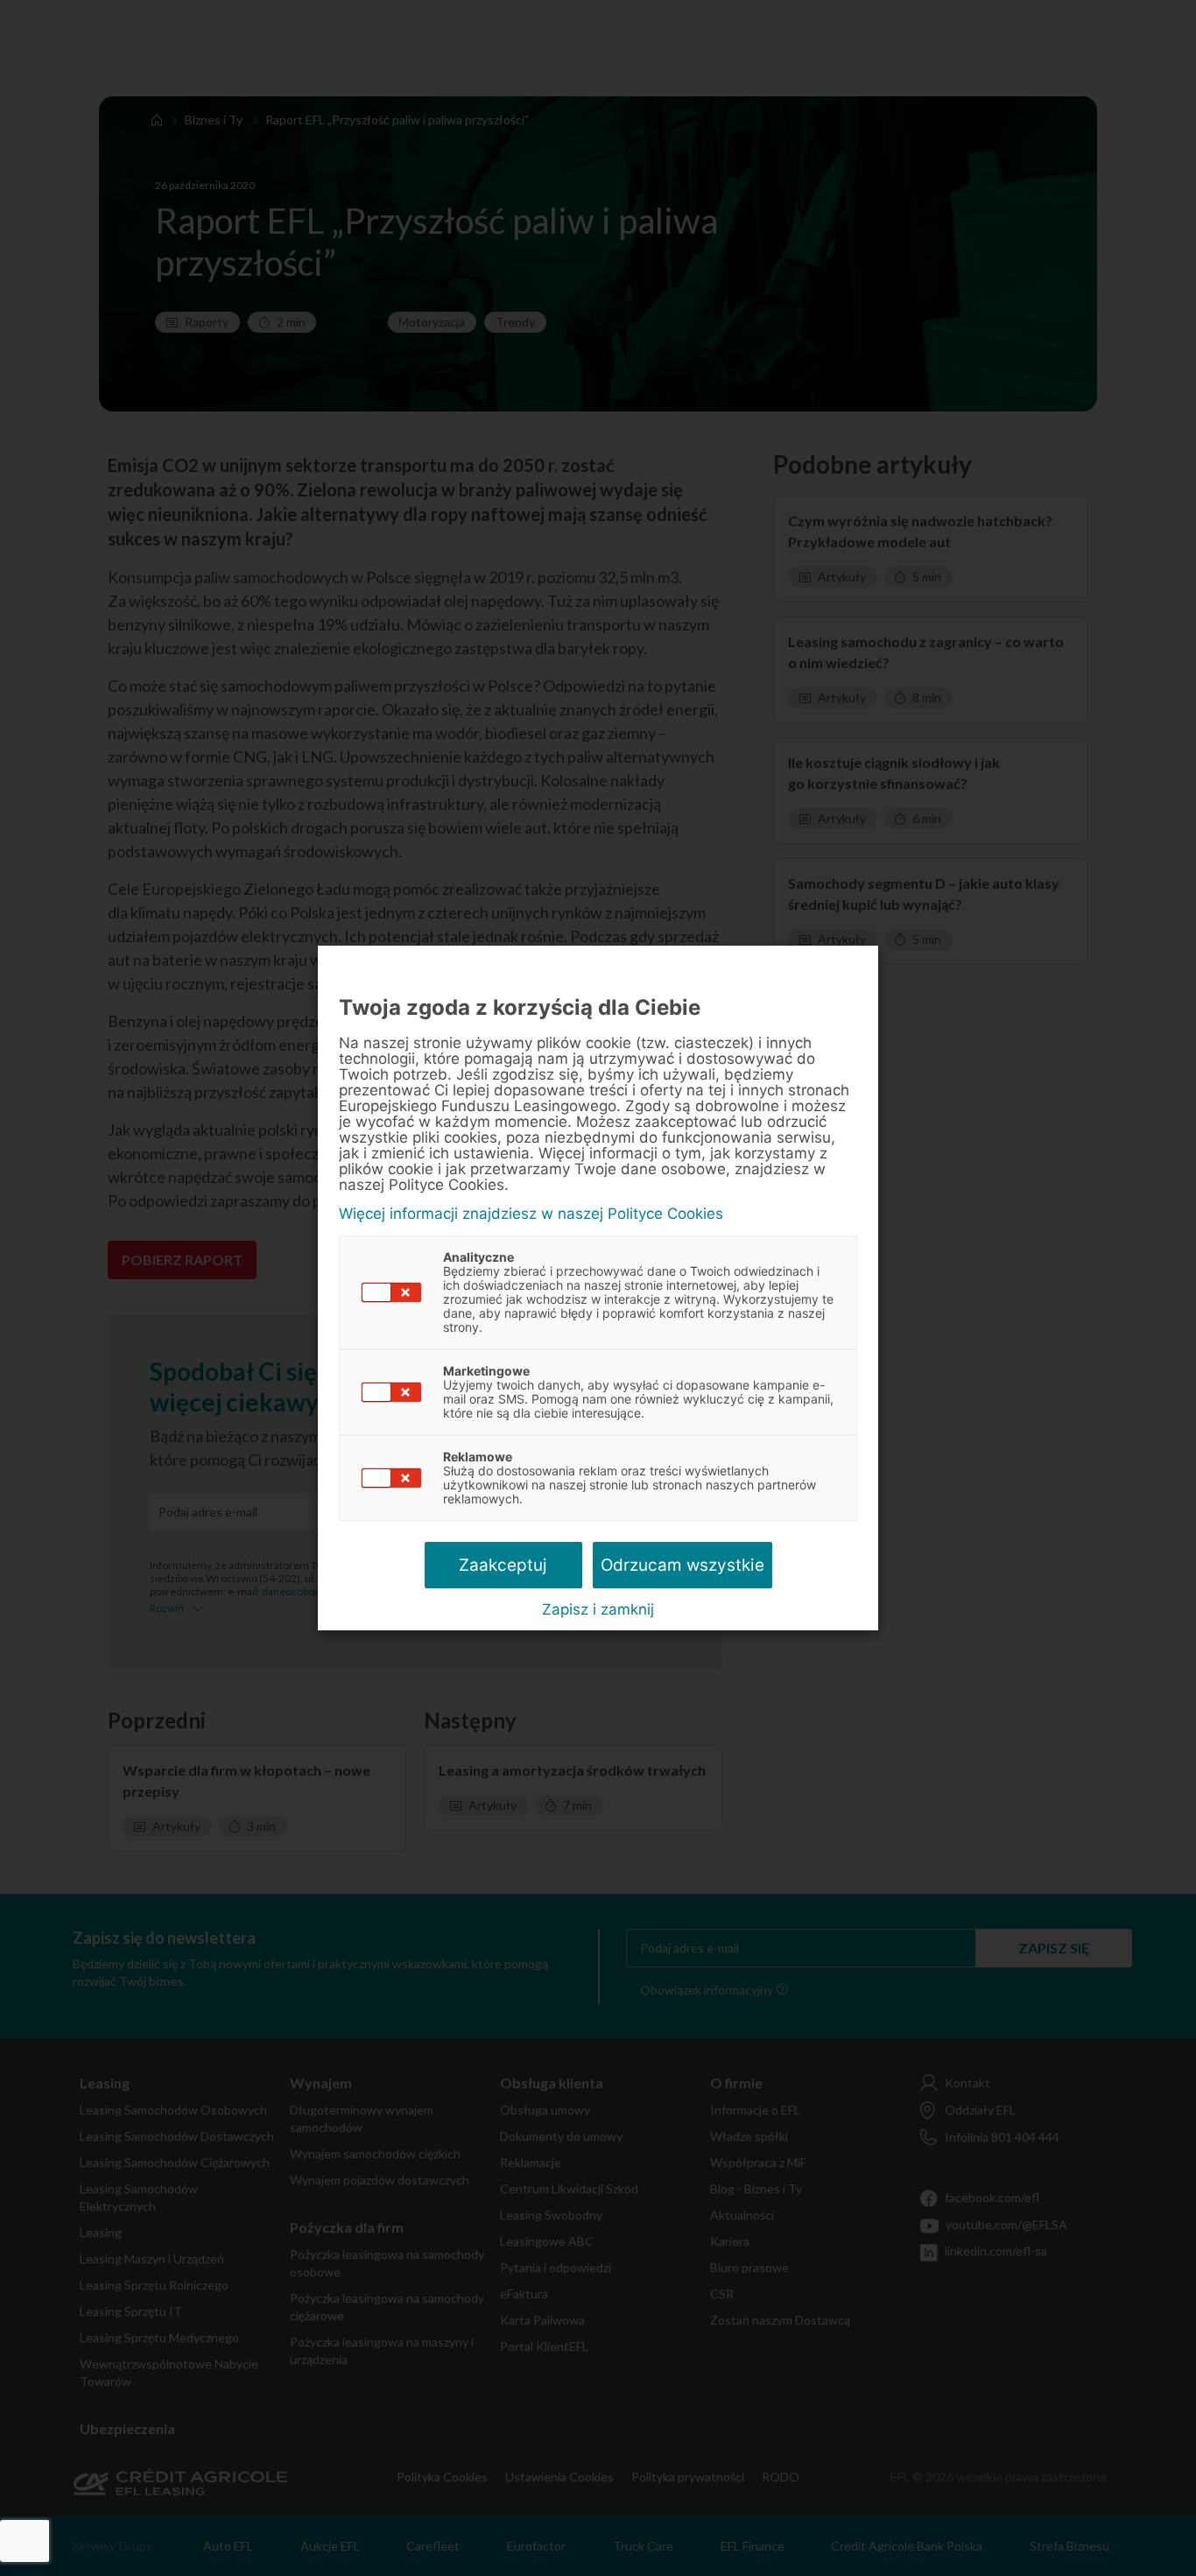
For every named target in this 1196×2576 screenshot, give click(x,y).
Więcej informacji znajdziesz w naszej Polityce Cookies (531, 1214)
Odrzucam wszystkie (682, 1565)
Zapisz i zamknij (598, 1609)
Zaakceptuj (503, 1565)
